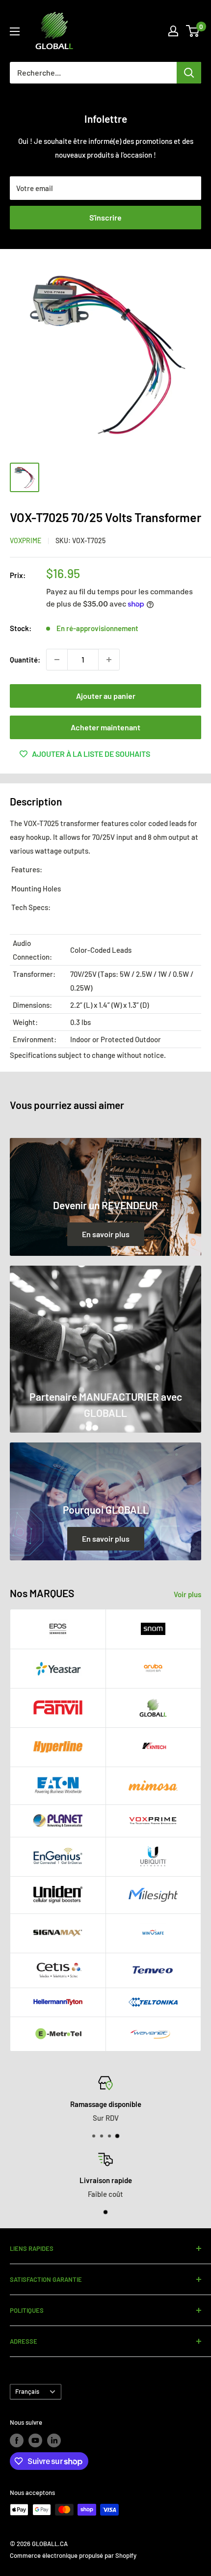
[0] (193, 31)
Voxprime (26, 540)
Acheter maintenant (105, 727)
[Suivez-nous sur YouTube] (35, 2440)
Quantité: (25, 660)
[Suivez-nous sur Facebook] (17, 2440)
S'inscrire (105, 217)
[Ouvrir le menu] (15, 31)
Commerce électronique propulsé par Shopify (73, 2555)
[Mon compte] (173, 31)
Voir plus (187, 1594)
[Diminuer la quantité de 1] (57, 660)
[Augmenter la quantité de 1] (109, 660)
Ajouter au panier (106, 696)
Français (27, 2391)
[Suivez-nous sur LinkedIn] (54, 2440)
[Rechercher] (189, 73)
